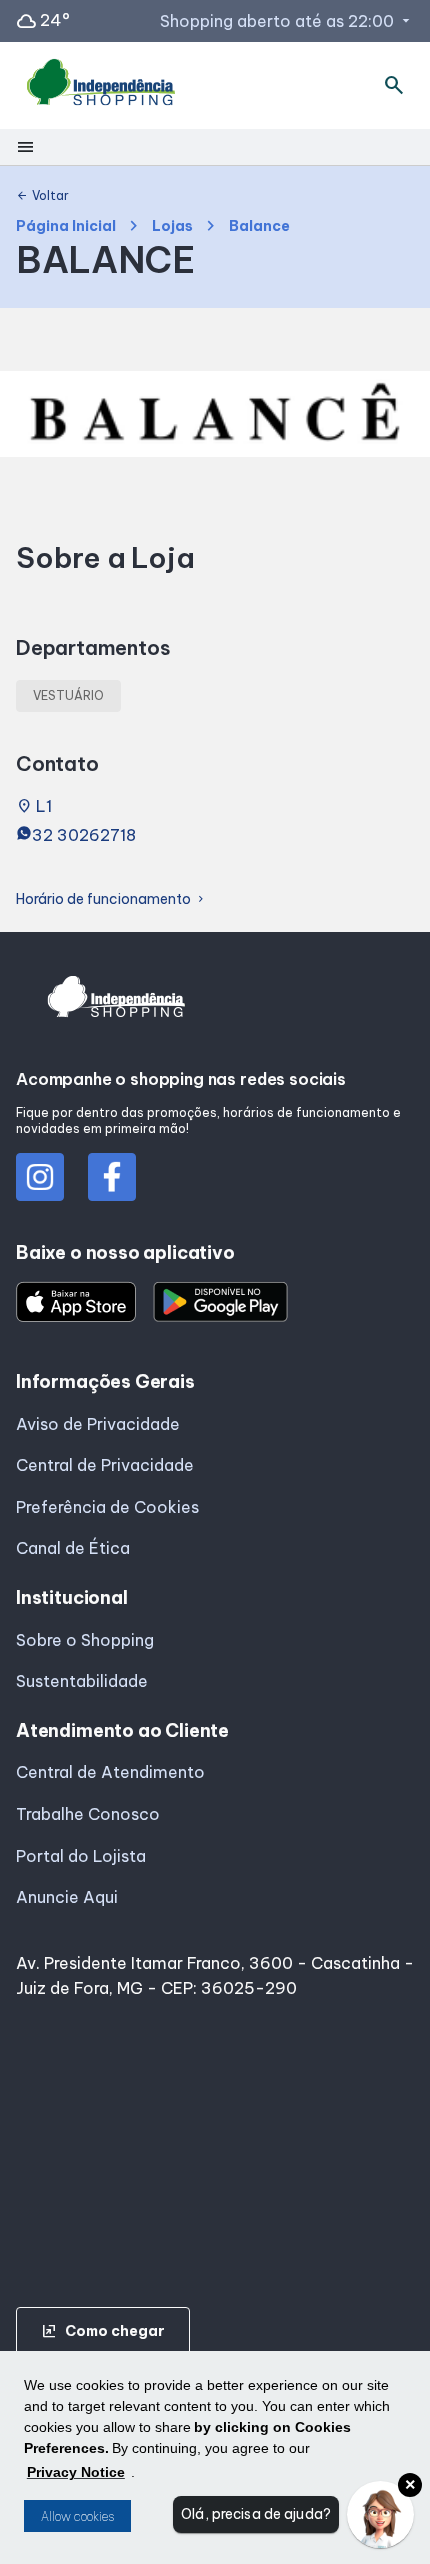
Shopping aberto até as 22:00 (287, 21)
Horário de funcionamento (111, 899)
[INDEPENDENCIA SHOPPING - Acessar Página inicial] (101, 86)
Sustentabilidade (82, 1681)
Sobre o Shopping (85, 1640)
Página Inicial (66, 226)
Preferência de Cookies (107, 1507)
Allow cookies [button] (77, 2516)
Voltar (42, 196)
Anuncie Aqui (67, 1897)
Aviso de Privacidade (98, 1424)
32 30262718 (84, 835)
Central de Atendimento (110, 1772)
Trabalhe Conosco (88, 1814)
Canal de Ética (73, 1548)
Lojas (172, 226)
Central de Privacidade (105, 1465)
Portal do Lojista (81, 1856)
